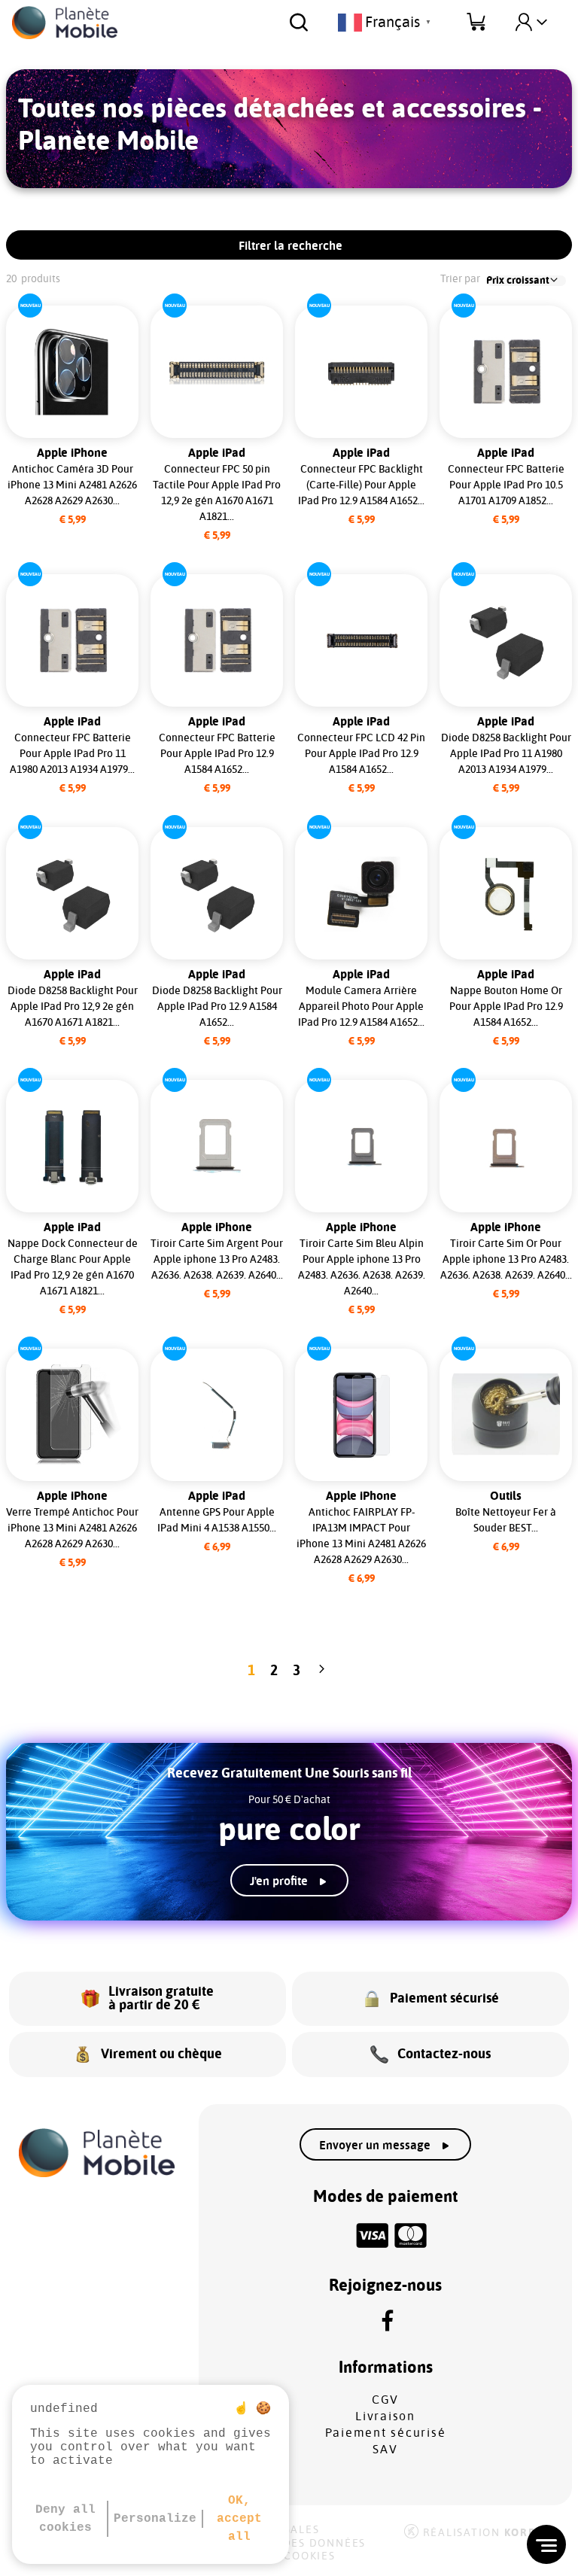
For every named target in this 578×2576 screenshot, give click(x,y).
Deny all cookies (65, 2519)
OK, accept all (239, 2519)
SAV (385, 2450)
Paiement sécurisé (386, 2433)
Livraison (385, 2416)
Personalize (155, 2519)
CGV (385, 2400)
